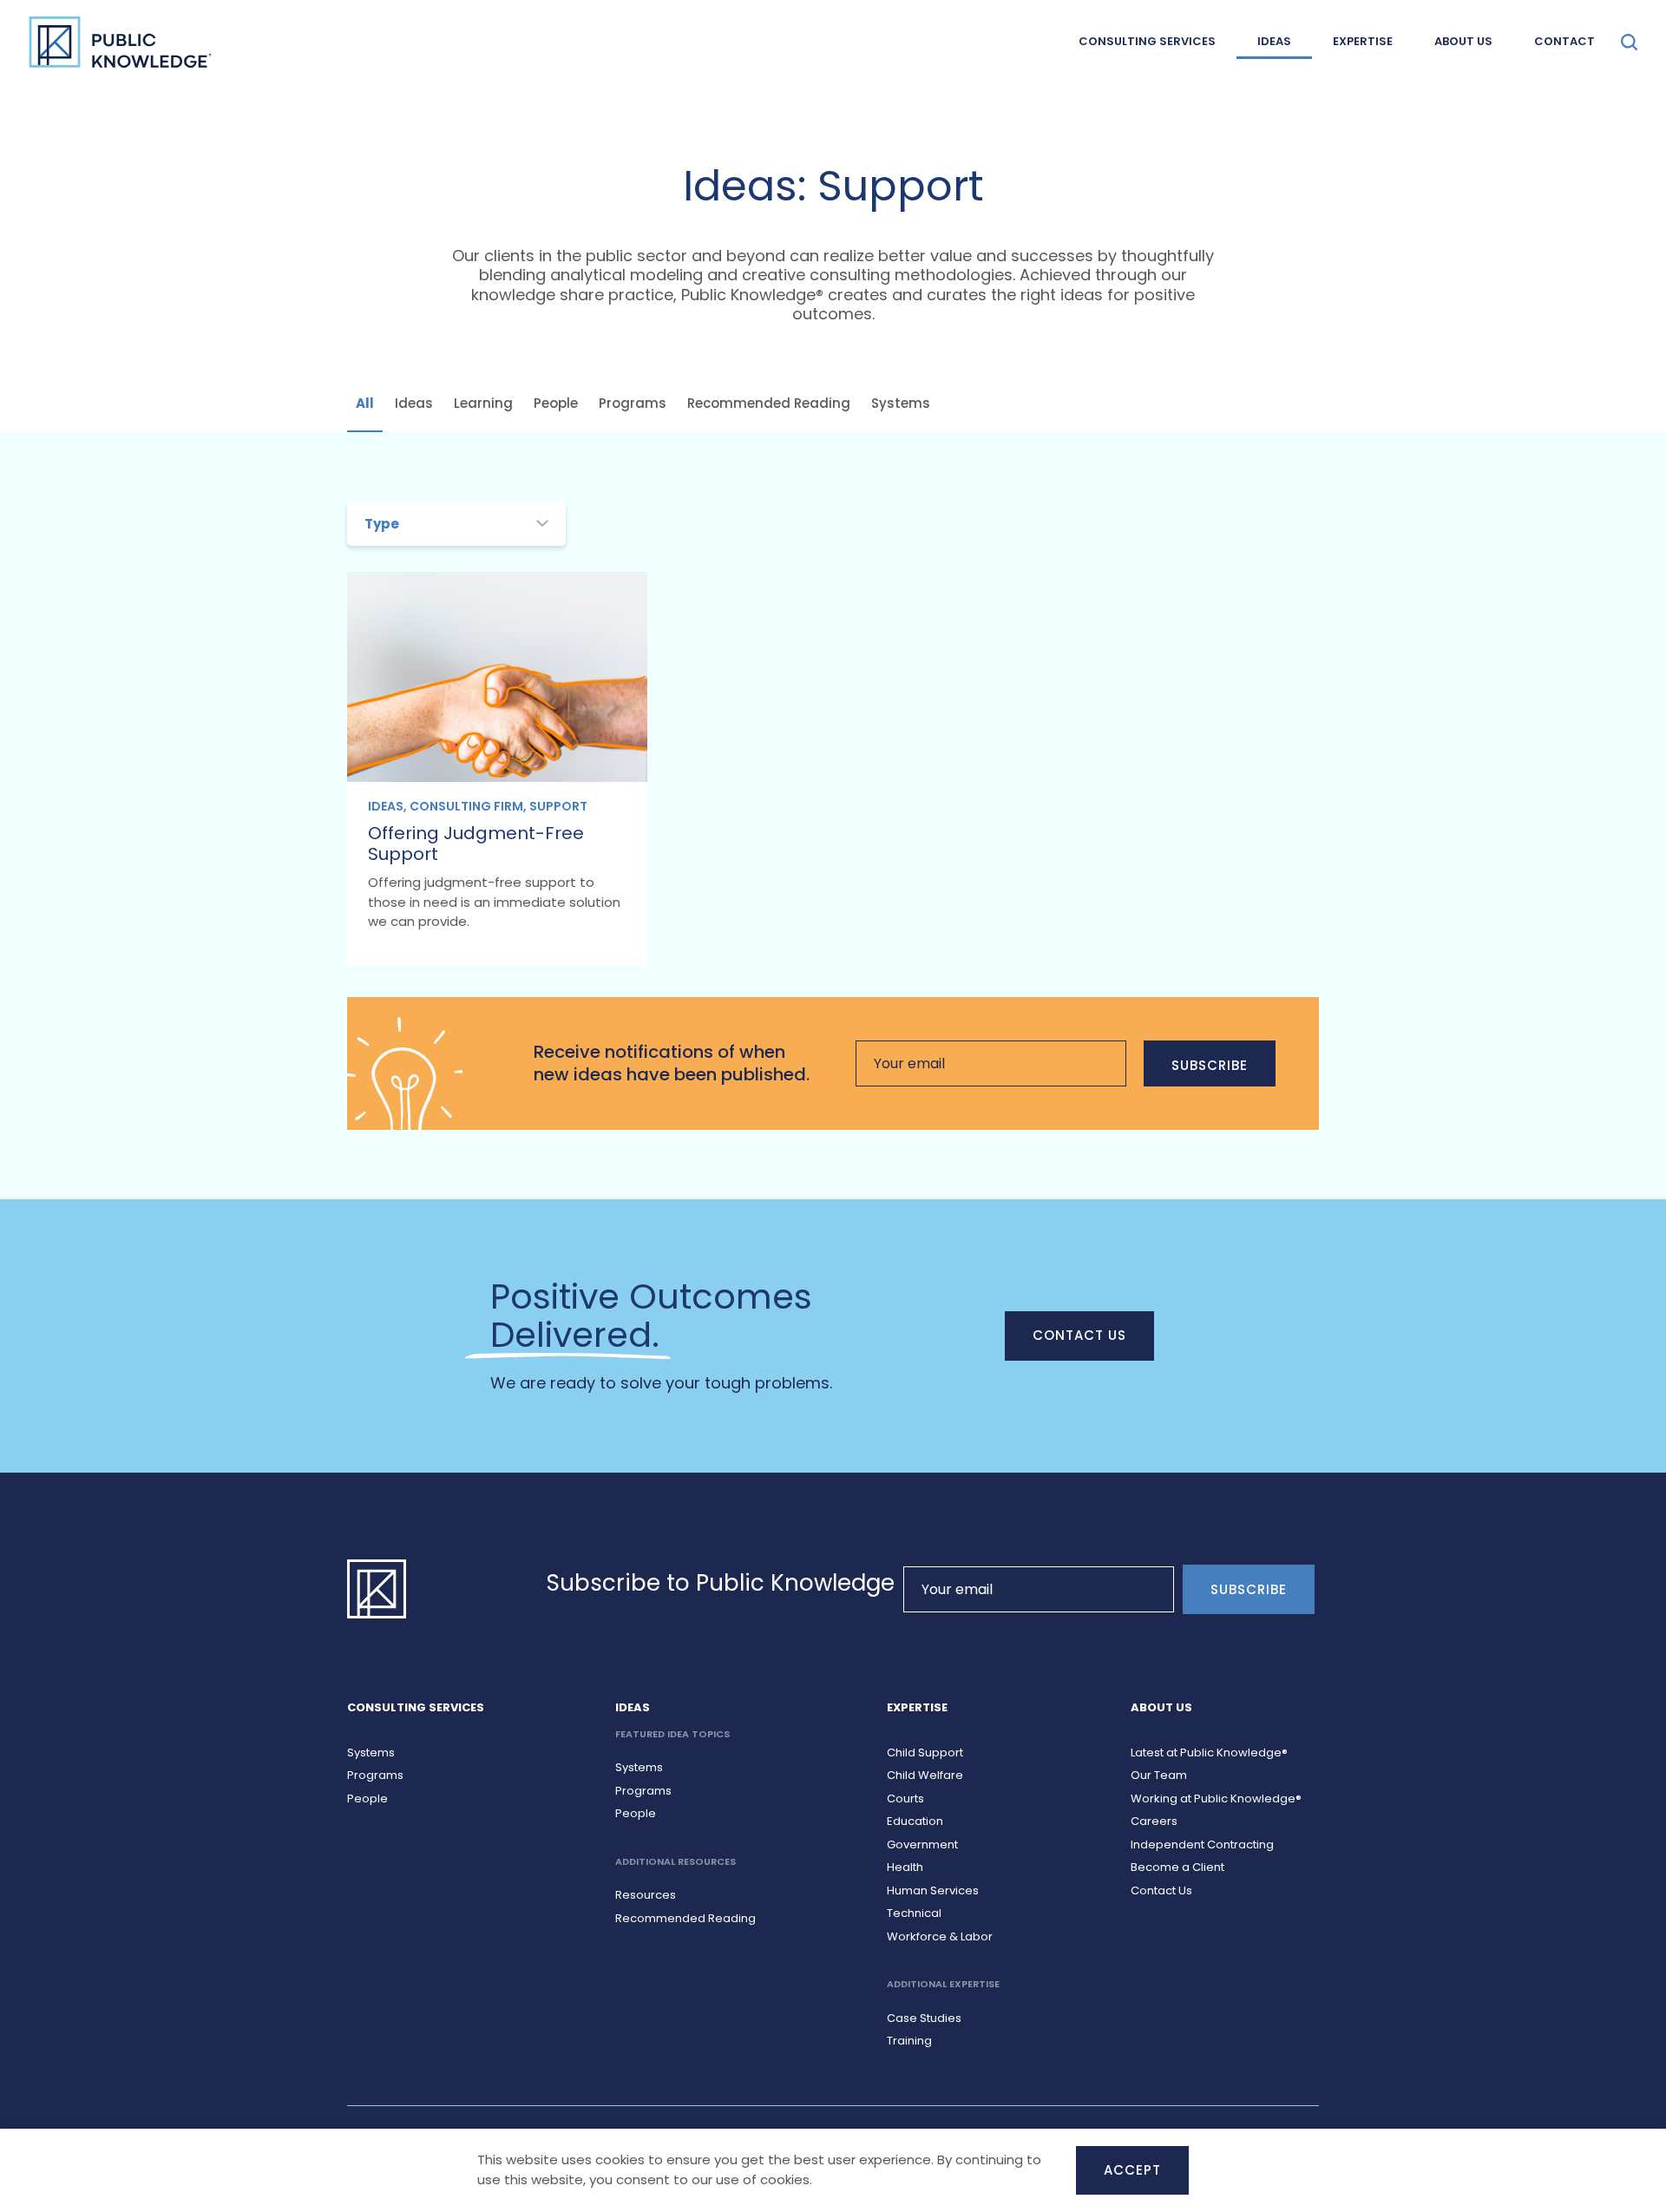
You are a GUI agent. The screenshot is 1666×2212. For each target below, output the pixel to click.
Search (1629, 42)
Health (905, 1867)
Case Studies (924, 2018)
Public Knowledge (120, 42)
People (556, 403)
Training (909, 2041)
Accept (1132, 2170)
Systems (901, 403)
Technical (914, 1913)
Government (922, 1844)
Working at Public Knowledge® (1216, 1798)
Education (915, 1821)
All (365, 403)
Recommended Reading (769, 403)
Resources (646, 1895)
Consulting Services (1147, 41)
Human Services (933, 1890)
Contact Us (1080, 1335)
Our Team (1159, 1775)
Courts (905, 1798)
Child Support (925, 1753)
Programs (633, 403)
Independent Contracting (1202, 1844)
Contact (1564, 41)
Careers (1154, 1821)
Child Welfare (925, 1775)
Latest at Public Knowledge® (1209, 1753)
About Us (1463, 41)
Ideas (1274, 41)
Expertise (1363, 41)
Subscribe (1210, 1065)
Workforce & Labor (940, 1936)
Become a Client (1177, 1867)
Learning (483, 403)
